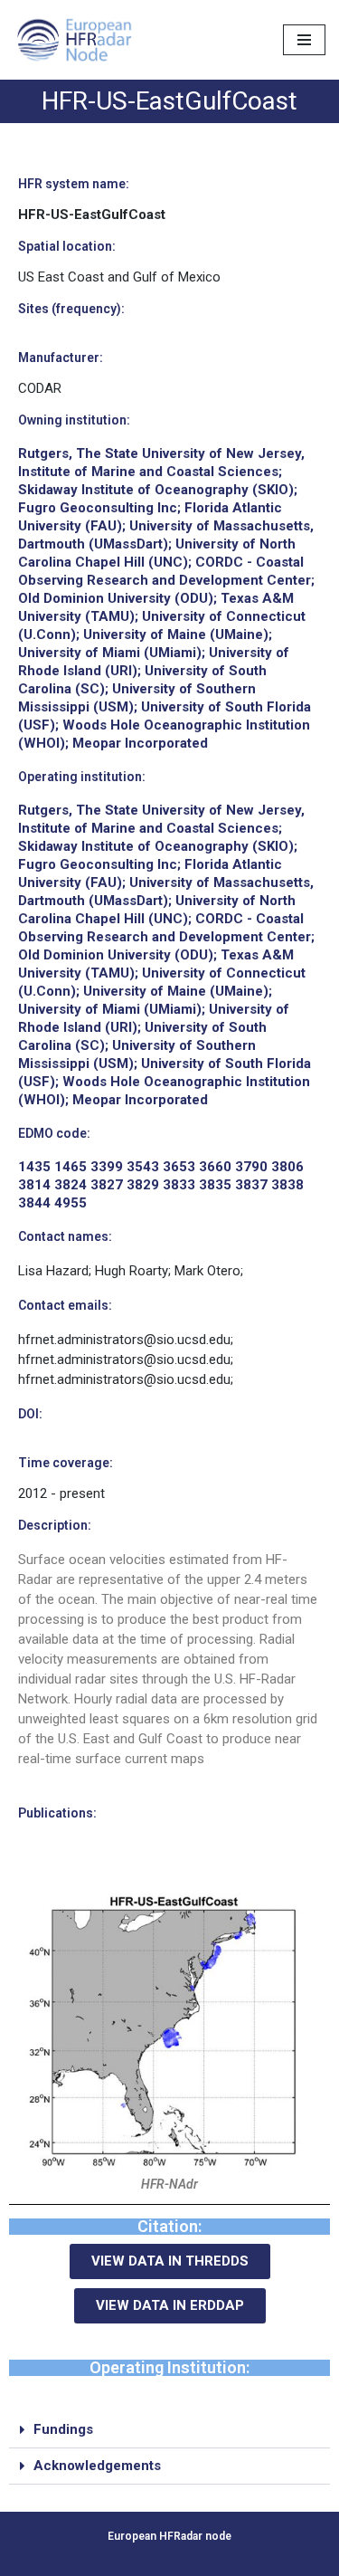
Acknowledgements (97, 2466)
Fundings (63, 2429)
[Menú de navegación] (304, 40)
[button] (169, 2430)
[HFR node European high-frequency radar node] (79, 40)
